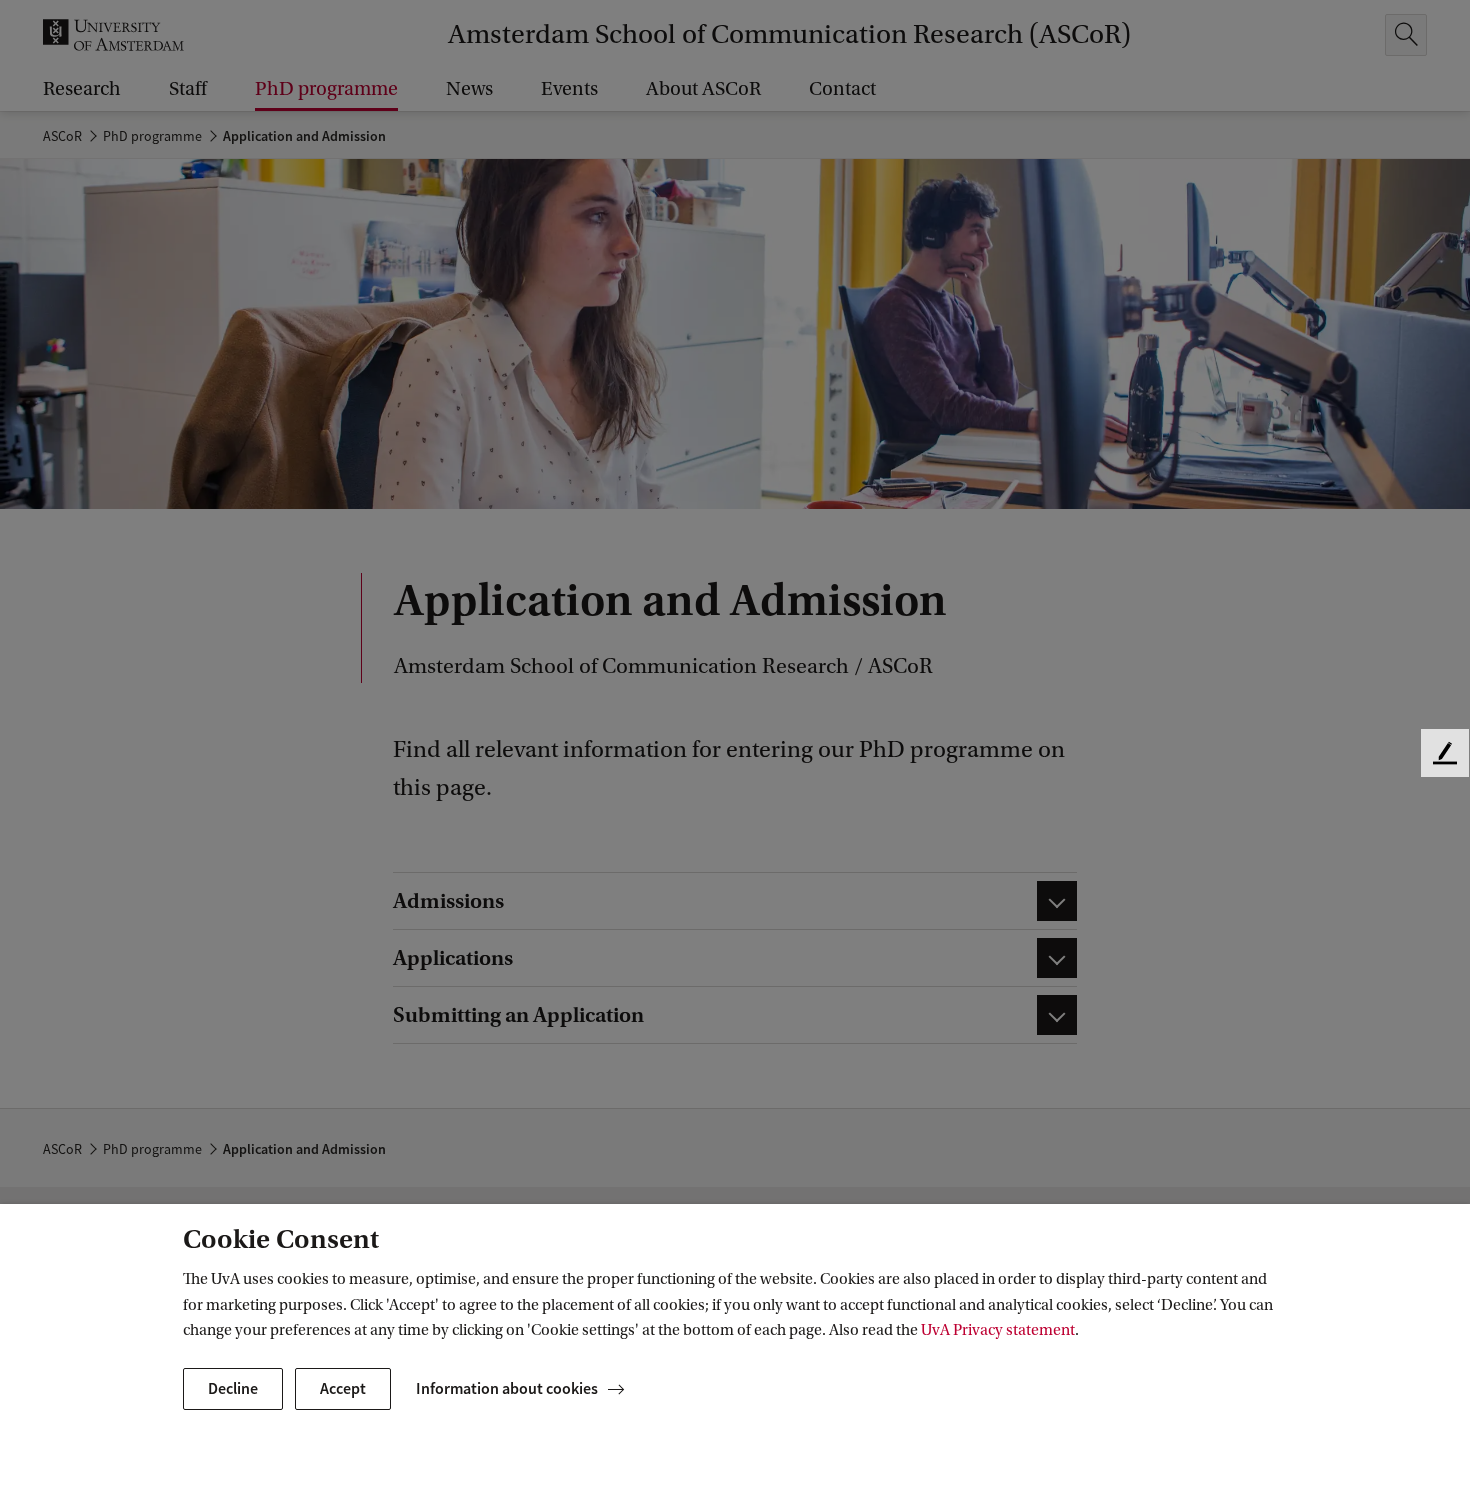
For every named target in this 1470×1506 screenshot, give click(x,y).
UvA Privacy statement (998, 1330)
